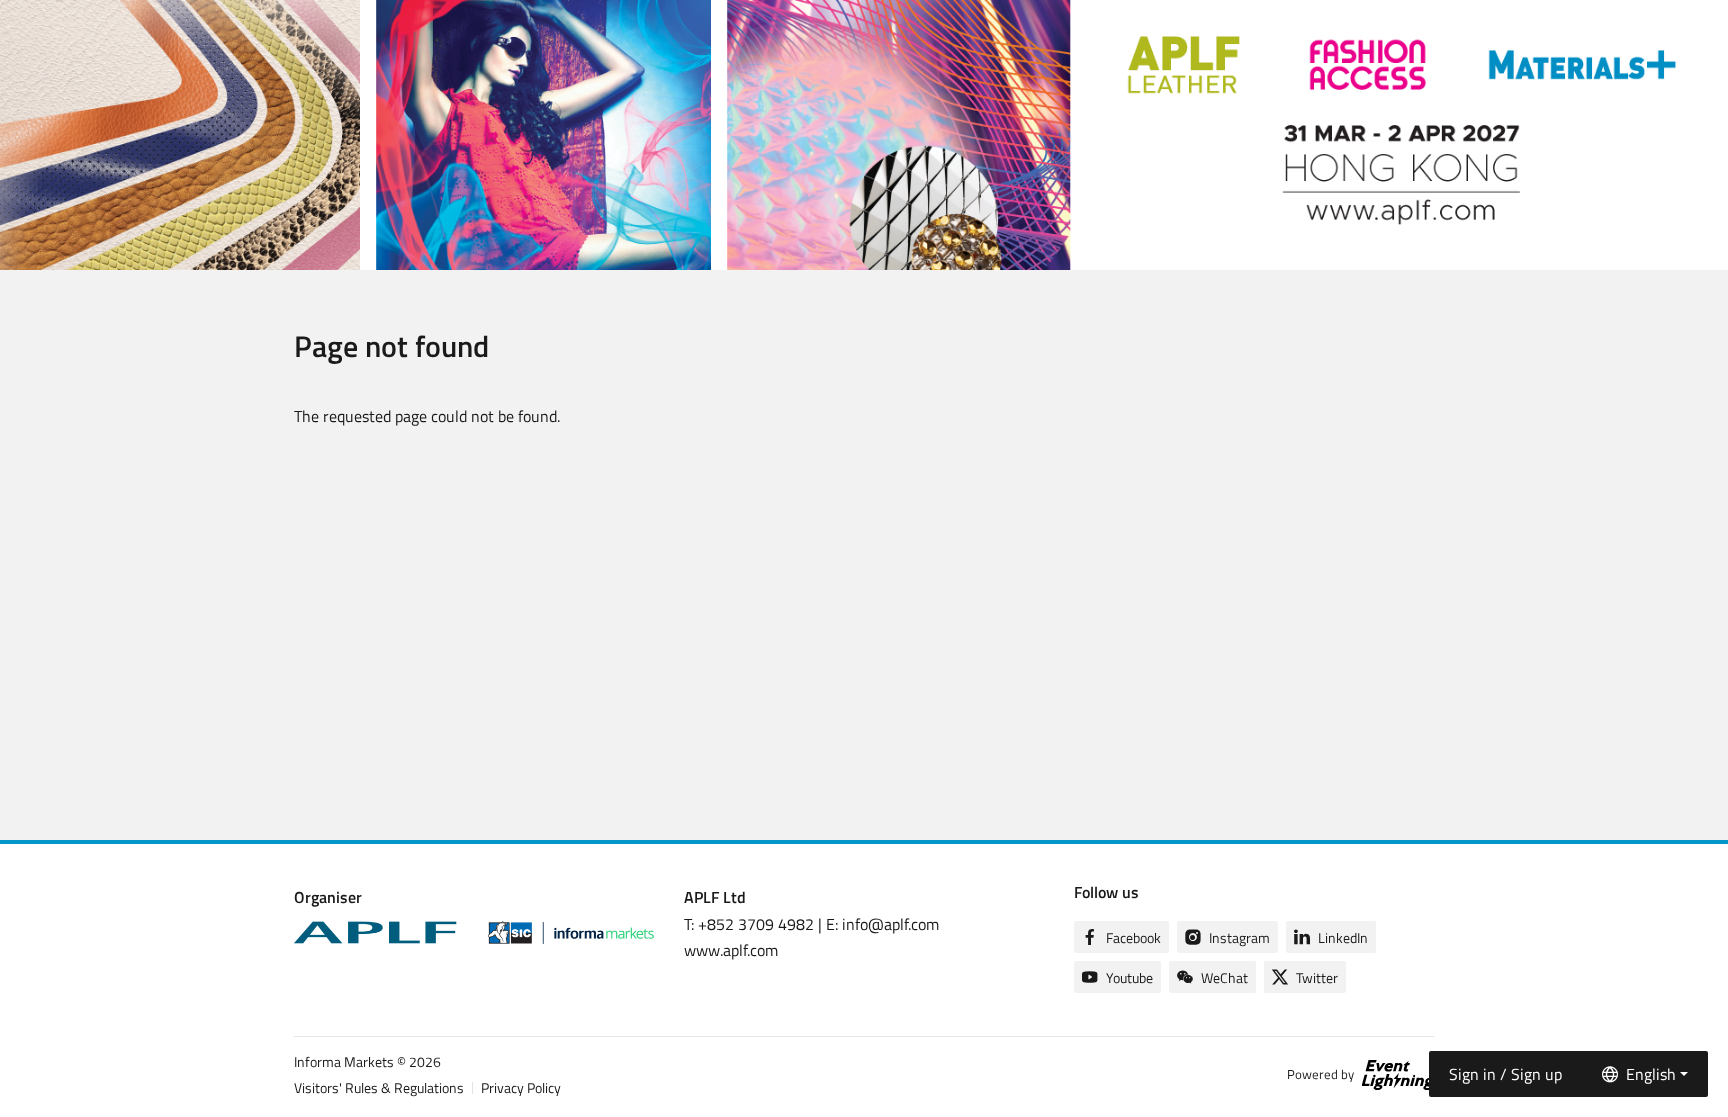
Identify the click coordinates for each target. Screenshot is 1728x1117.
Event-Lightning (1398, 1075)
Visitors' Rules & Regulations (379, 1087)
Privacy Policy (521, 1087)
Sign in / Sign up (1505, 1074)
